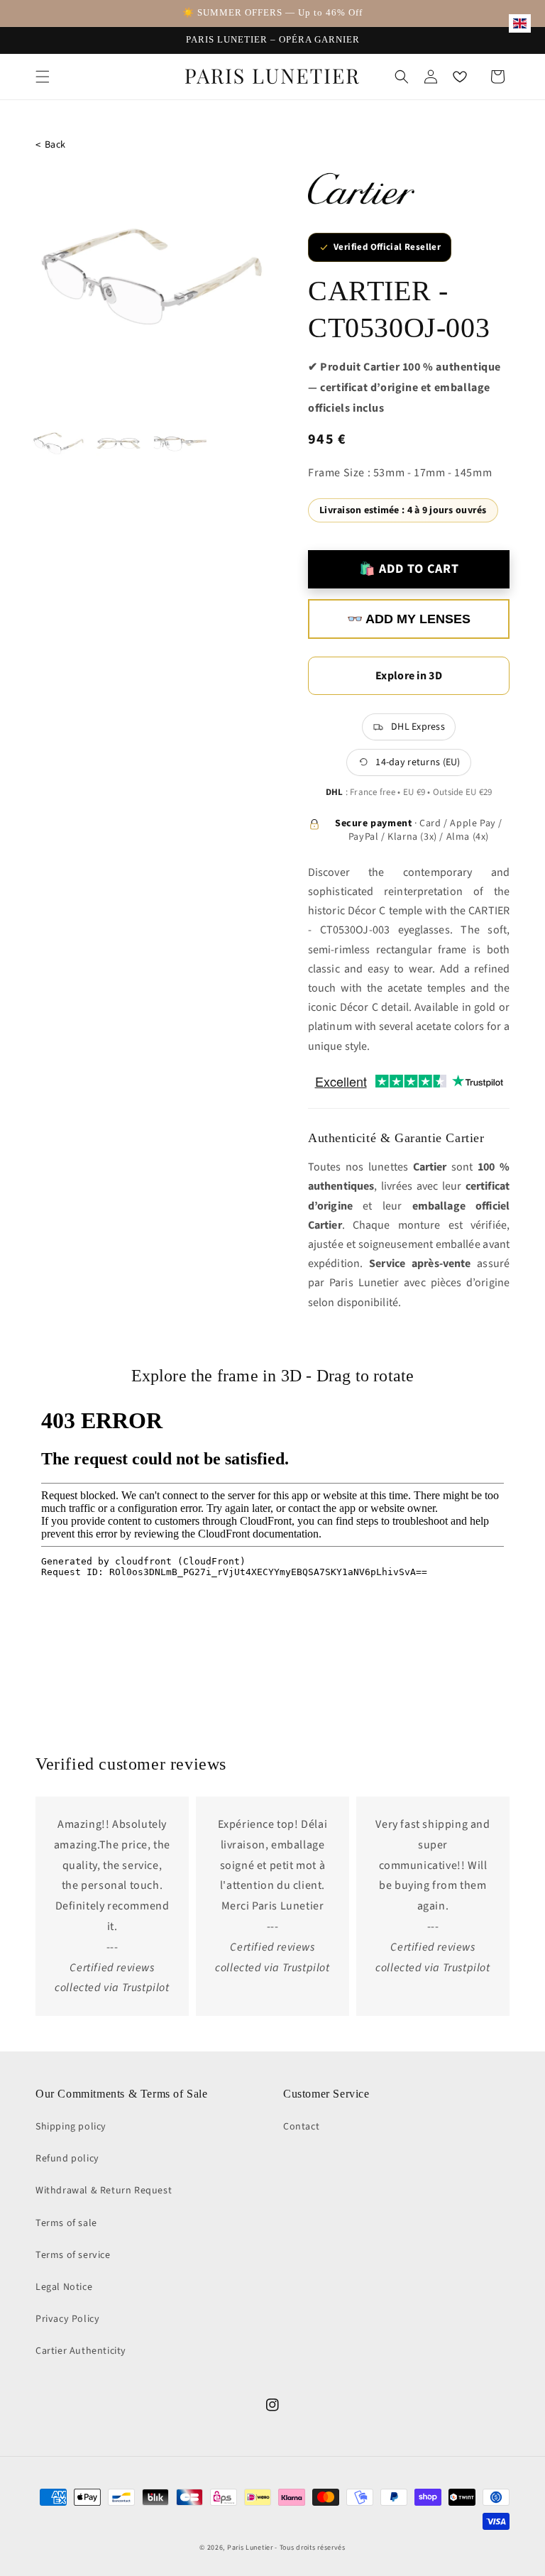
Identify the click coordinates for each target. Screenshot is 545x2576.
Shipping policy (71, 2127)
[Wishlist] (460, 77)
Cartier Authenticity (81, 2351)
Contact (301, 2127)
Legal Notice (64, 2287)
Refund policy (67, 2159)
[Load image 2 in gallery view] (120, 444)
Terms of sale (66, 2223)
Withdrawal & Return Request (104, 2191)
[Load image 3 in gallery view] (180, 444)
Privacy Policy (67, 2319)
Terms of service (73, 2255)
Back (51, 145)
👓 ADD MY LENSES (409, 619)
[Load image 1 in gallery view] (59, 444)
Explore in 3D (409, 676)
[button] (43, 77)
